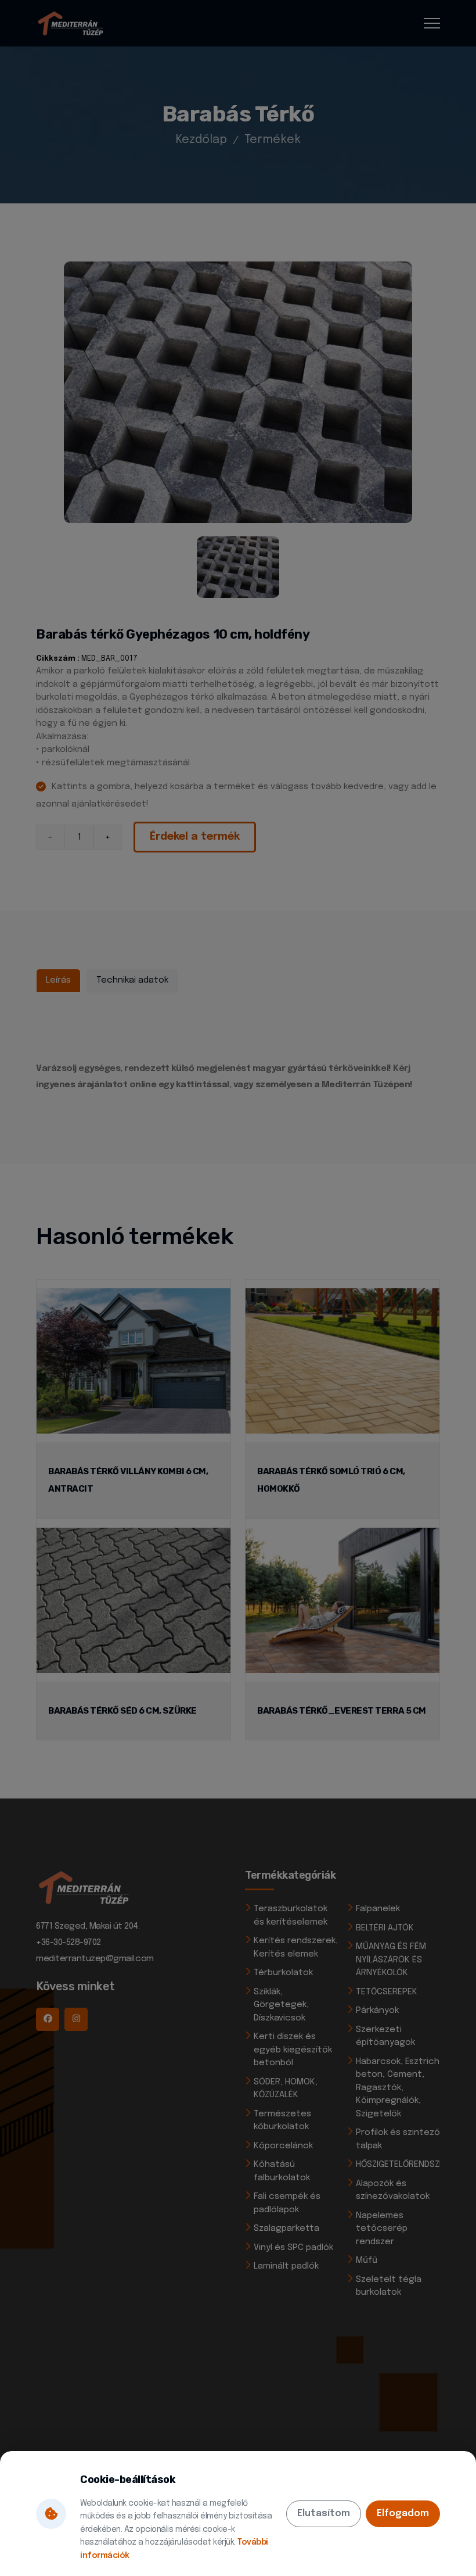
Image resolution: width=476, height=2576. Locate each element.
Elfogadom (403, 2514)
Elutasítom (324, 2514)
